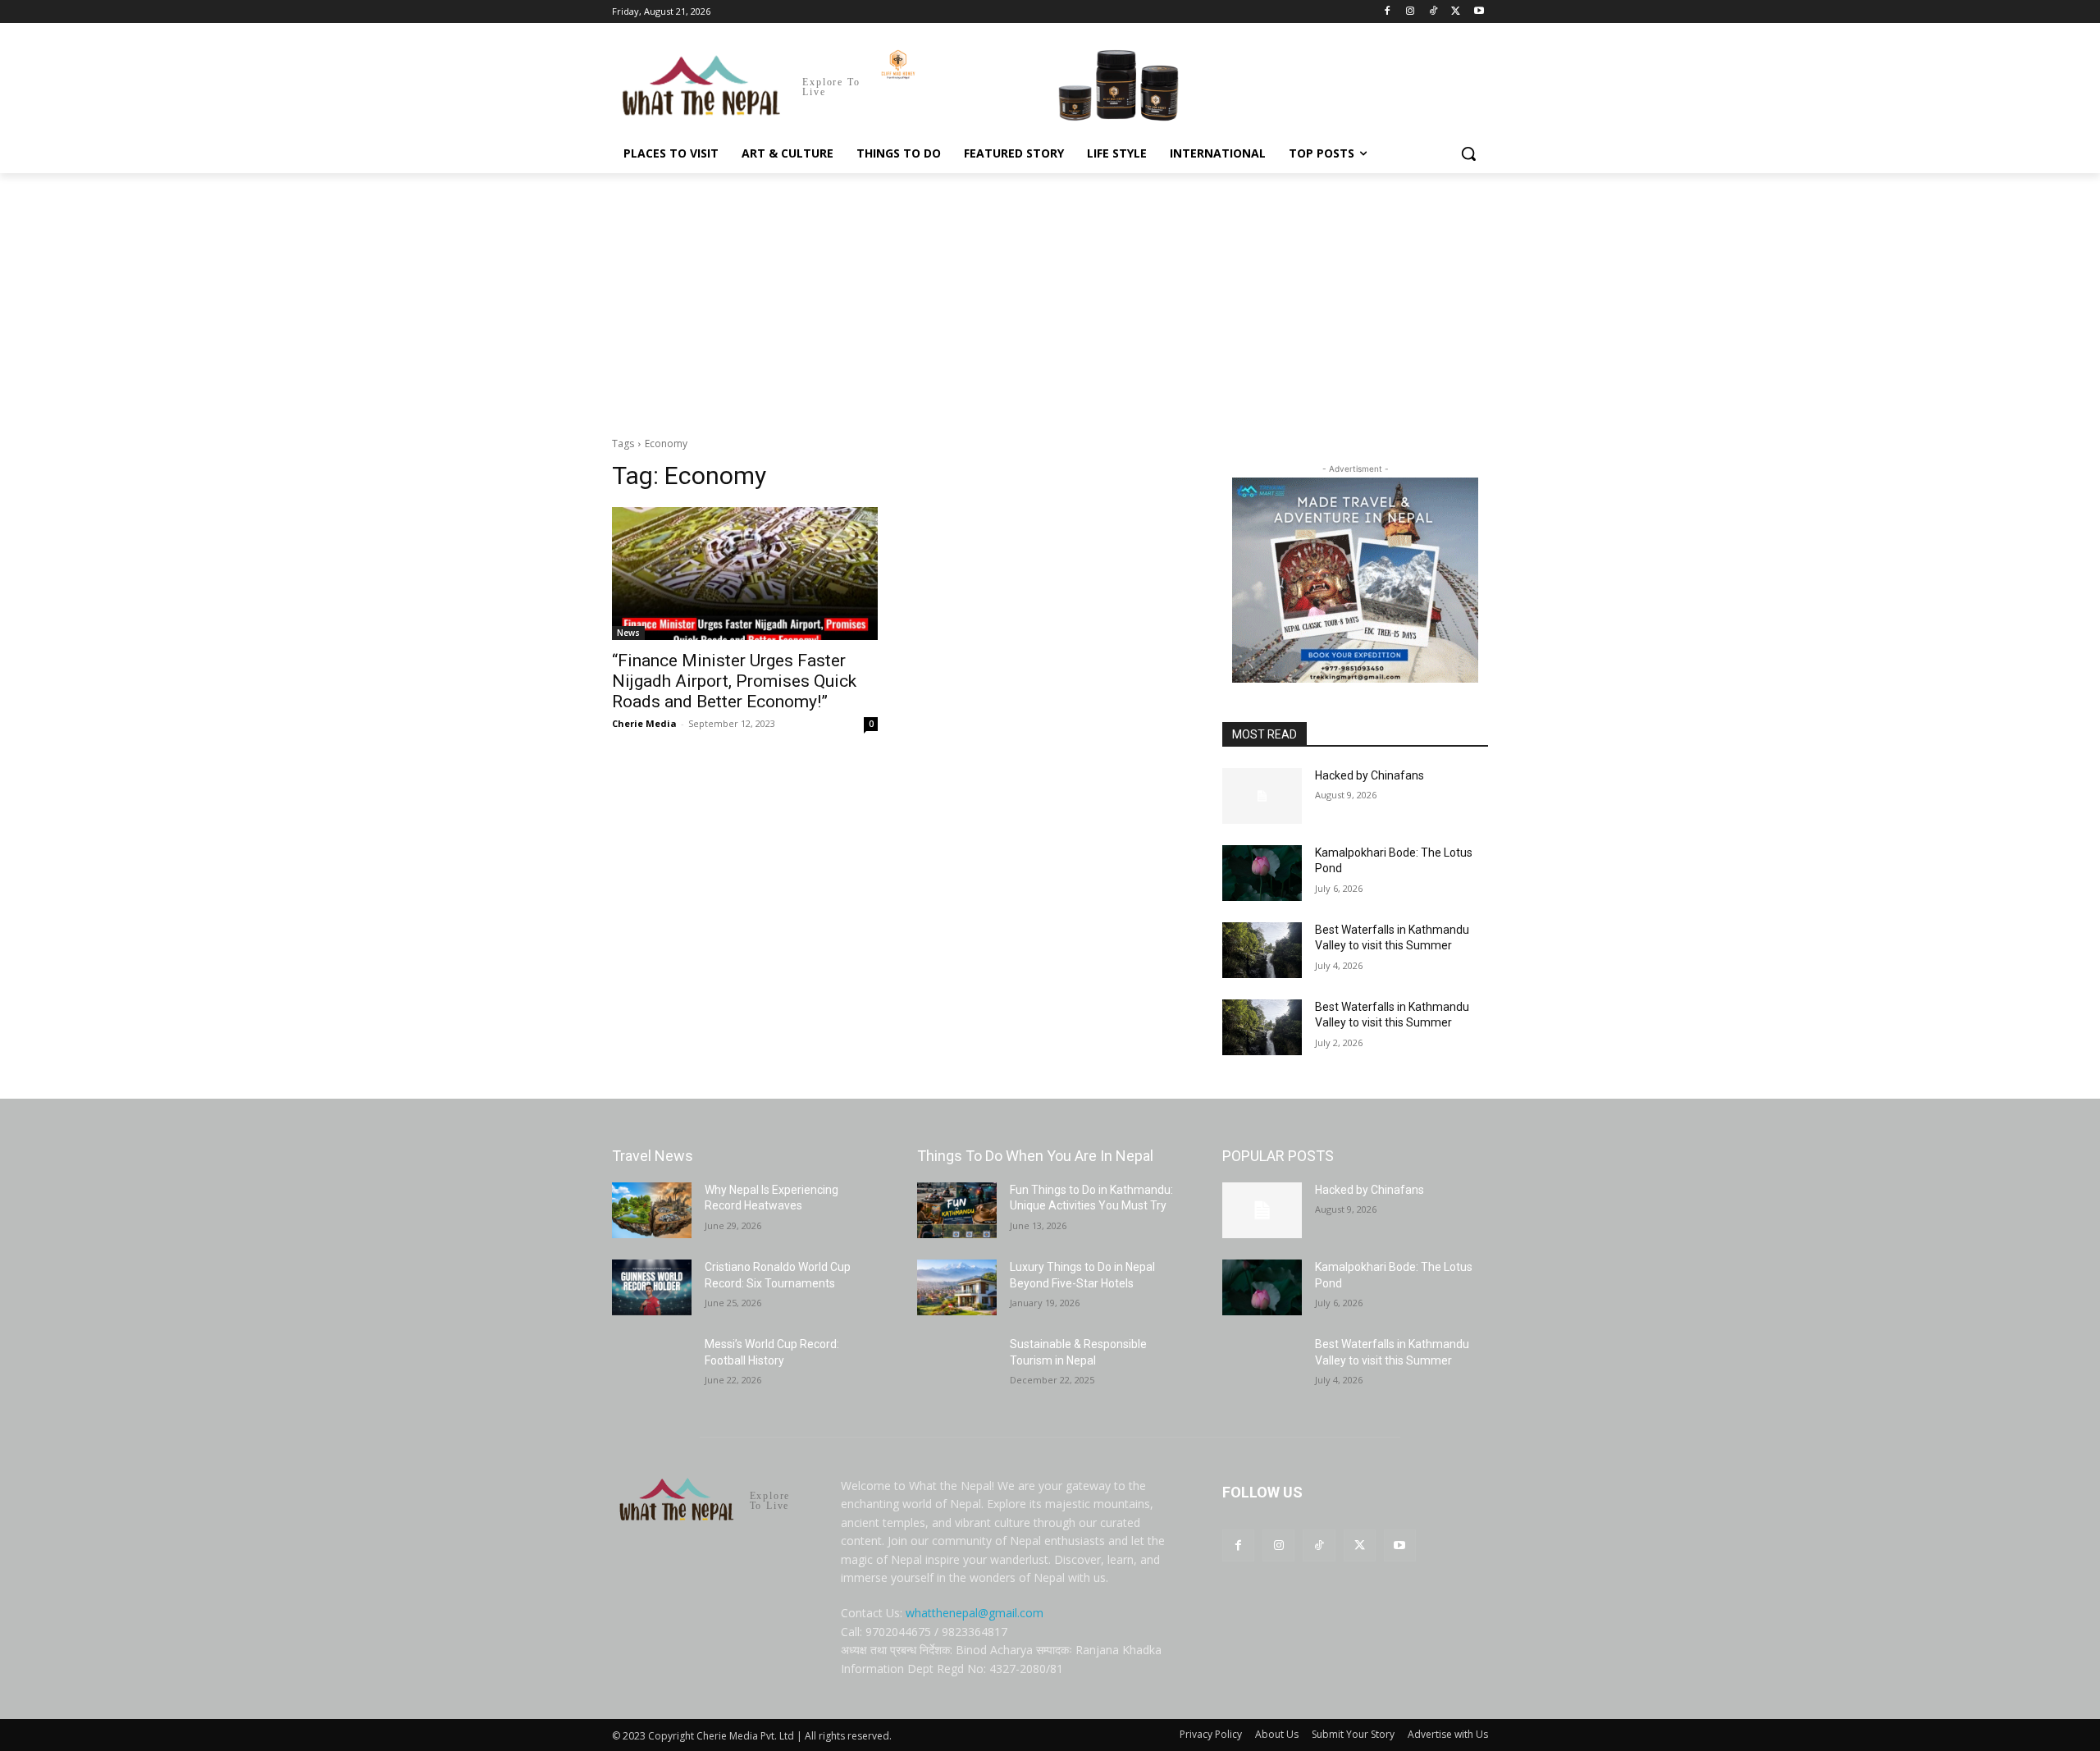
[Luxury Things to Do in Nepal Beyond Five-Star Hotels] (957, 1287)
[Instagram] (1411, 12)
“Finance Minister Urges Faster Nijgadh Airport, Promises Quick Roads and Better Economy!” (734, 681)
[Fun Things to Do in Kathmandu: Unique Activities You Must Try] (957, 1210)
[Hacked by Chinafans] (1262, 796)
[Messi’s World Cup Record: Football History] (652, 1365)
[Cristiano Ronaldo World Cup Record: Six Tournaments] (652, 1287)
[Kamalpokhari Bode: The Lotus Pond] (1262, 873)
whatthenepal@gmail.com (975, 1613)
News (628, 633)
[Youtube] (1479, 12)
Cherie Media (644, 723)
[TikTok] (1433, 12)
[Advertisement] (1050, 296)
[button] (1468, 153)
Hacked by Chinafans (1370, 775)
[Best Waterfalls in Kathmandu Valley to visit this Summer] (1262, 950)
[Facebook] (1388, 12)
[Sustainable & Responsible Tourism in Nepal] (957, 1365)
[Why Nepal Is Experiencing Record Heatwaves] (652, 1210)
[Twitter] (1456, 12)
